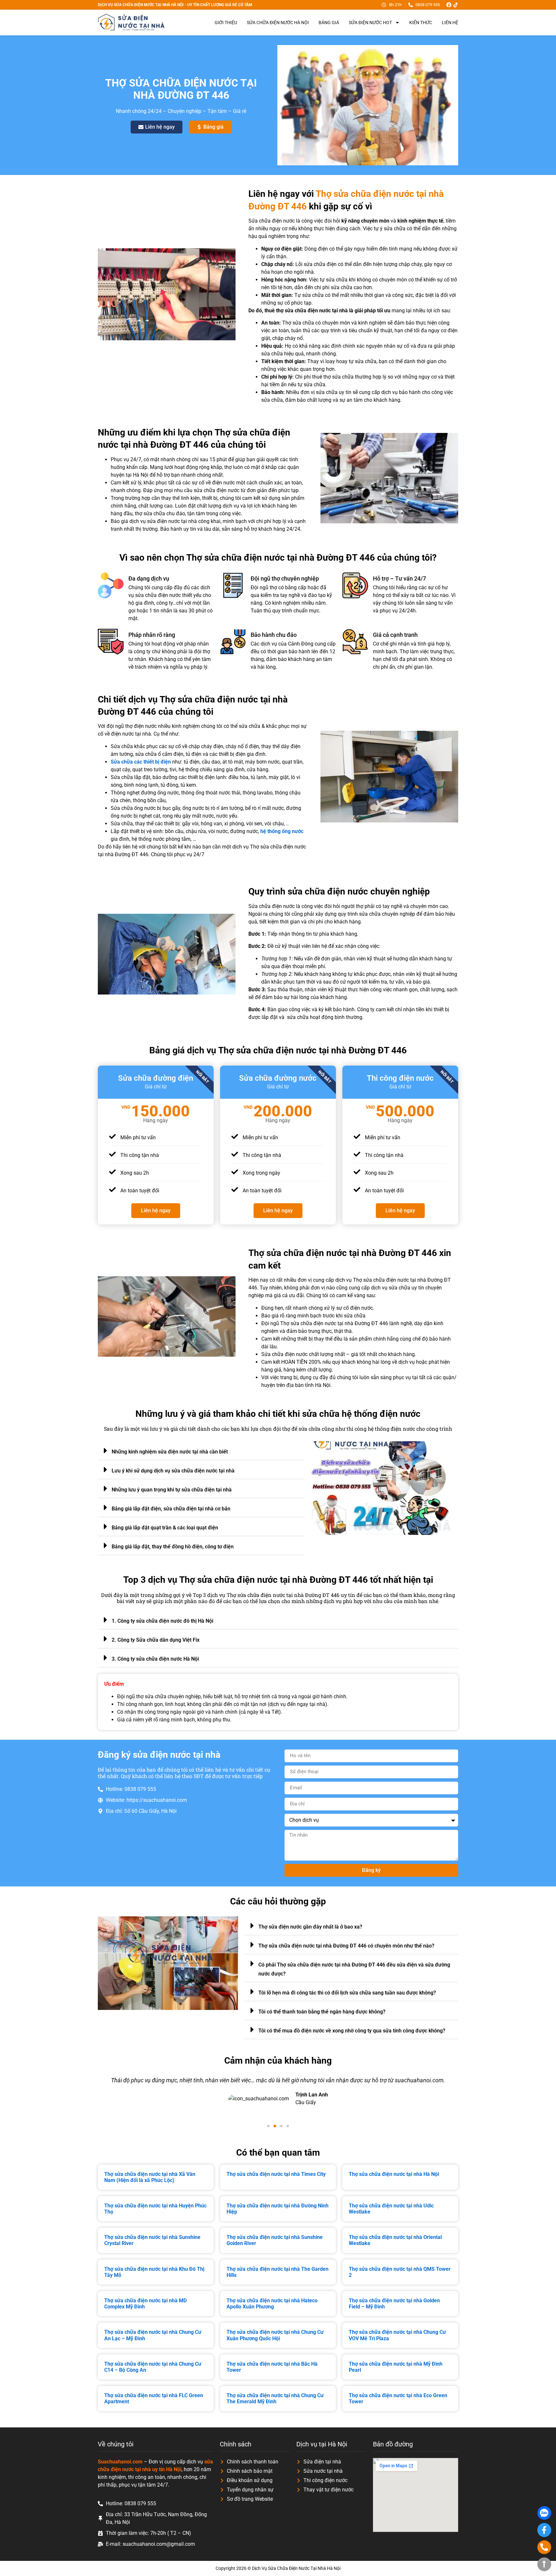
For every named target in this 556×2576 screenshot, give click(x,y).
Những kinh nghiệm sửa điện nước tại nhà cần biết (170, 1452)
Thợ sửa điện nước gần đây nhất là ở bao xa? (310, 1927)
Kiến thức (421, 23)
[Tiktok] (456, 5)
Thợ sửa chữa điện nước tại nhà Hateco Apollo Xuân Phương (272, 2304)
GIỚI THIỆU (226, 23)
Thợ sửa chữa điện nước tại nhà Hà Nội (394, 2174)
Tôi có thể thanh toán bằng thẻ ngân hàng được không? (322, 2012)
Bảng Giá (329, 23)
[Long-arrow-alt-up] (544, 2564)
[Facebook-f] (544, 2530)
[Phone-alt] (544, 2547)
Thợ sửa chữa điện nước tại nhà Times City (276, 2174)
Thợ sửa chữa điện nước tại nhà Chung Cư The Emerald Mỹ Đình (275, 2398)
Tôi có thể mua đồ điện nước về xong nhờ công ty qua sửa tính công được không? (352, 2031)
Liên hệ (450, 23)
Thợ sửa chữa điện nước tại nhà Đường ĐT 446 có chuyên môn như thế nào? (346, 1946)
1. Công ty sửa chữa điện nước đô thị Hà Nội (162, 1621)
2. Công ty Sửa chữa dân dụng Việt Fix (156, 1640)
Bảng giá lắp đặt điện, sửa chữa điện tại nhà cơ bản (171, 1509)
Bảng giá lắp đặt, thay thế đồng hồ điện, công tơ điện (173, 1547)
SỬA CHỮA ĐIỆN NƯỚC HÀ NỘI (278, 23)
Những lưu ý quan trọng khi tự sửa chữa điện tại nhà (172, 1490)
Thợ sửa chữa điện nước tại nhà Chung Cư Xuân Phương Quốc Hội (275, 2335)
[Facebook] (449, 5)
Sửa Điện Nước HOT (370, 23)
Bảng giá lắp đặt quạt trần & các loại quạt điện (165, 1528)
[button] (201, 1451)
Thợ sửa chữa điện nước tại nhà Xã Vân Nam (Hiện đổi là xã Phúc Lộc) (150, 2177)
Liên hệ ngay (156, 1210)
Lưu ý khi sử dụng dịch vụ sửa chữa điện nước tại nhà (173, 1471)
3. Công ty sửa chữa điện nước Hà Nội (155, 1659)
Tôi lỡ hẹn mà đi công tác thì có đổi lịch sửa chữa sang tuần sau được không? (347, 1993)
